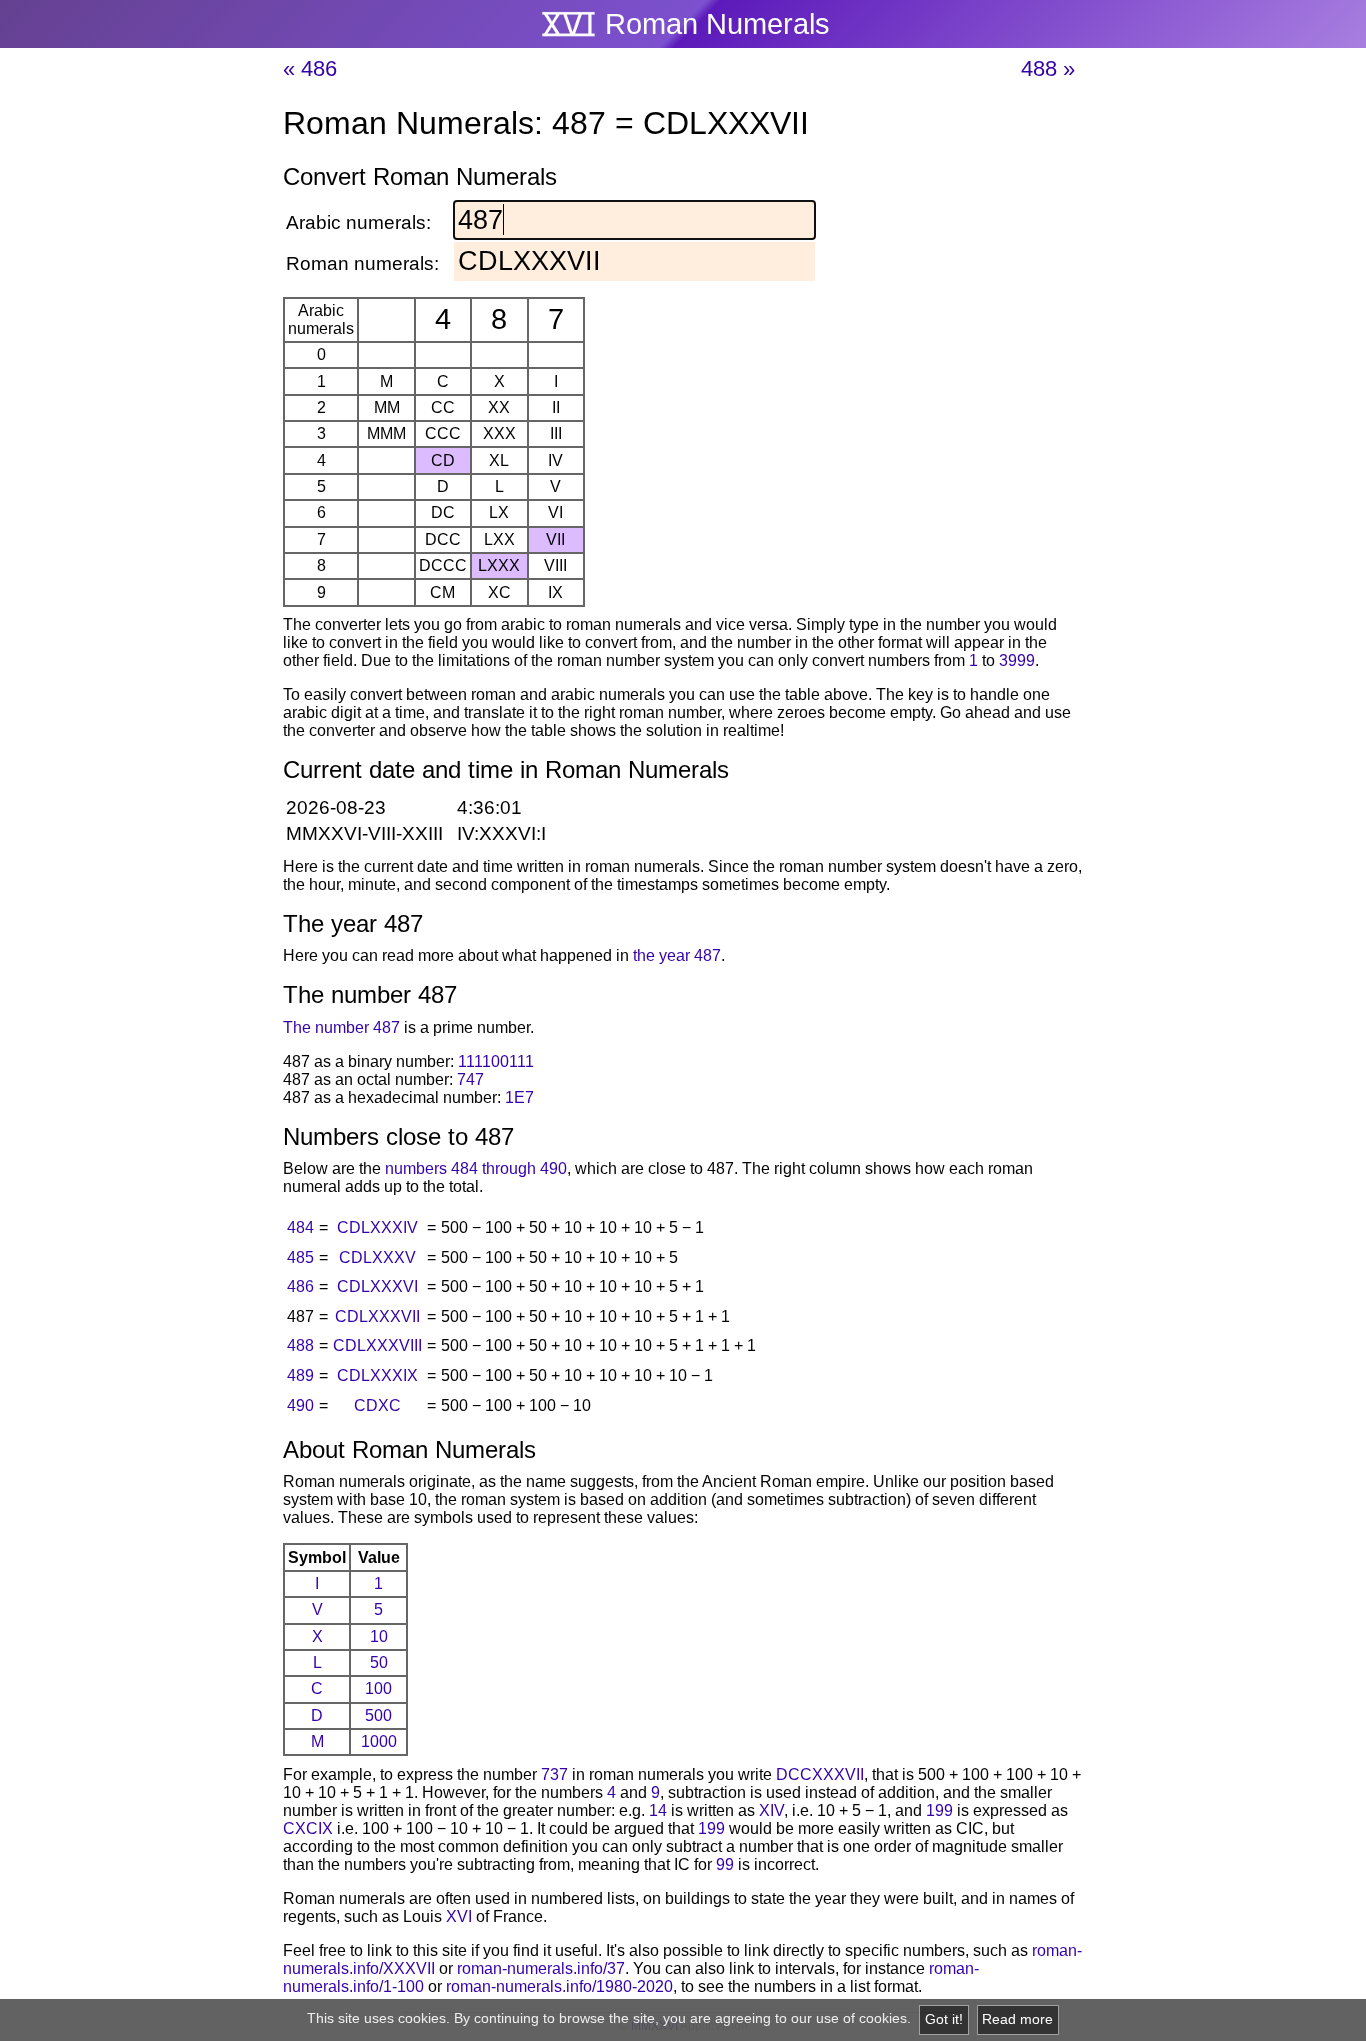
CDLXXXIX (377, 1375)
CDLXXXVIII (377, 1345)
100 (378, 1688)
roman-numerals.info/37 (541, 1968)
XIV (771, 1810)
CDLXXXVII (377, 1316)
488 (300, 1345)
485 (300, 1257)
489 (300, 1375)
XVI (459, 1916)
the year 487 (677, 955)
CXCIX (308, 1828)
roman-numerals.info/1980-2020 (559, 1986)
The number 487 (341, 1027)
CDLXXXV (377, 1257)
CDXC (377, 1405)
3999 (1017, 660)
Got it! (944, 2019)
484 (300, 1227)
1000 (379, 1741)
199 (939, 1810)
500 (378, 1715)
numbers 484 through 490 (476, 1168)
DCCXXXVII (820, 1774)
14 (658, 1810)
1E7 (519, 1097)
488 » (1048, 68)
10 (379, 1636)
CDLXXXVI (377, 1286)
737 (554, 1774)
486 (300, 1286)
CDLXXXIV (377, 1227)
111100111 (496, 1061)
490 (300, 1405)
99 (725, 1864)
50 (379, 1662)
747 (470, 1079)
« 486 (310, 68)
